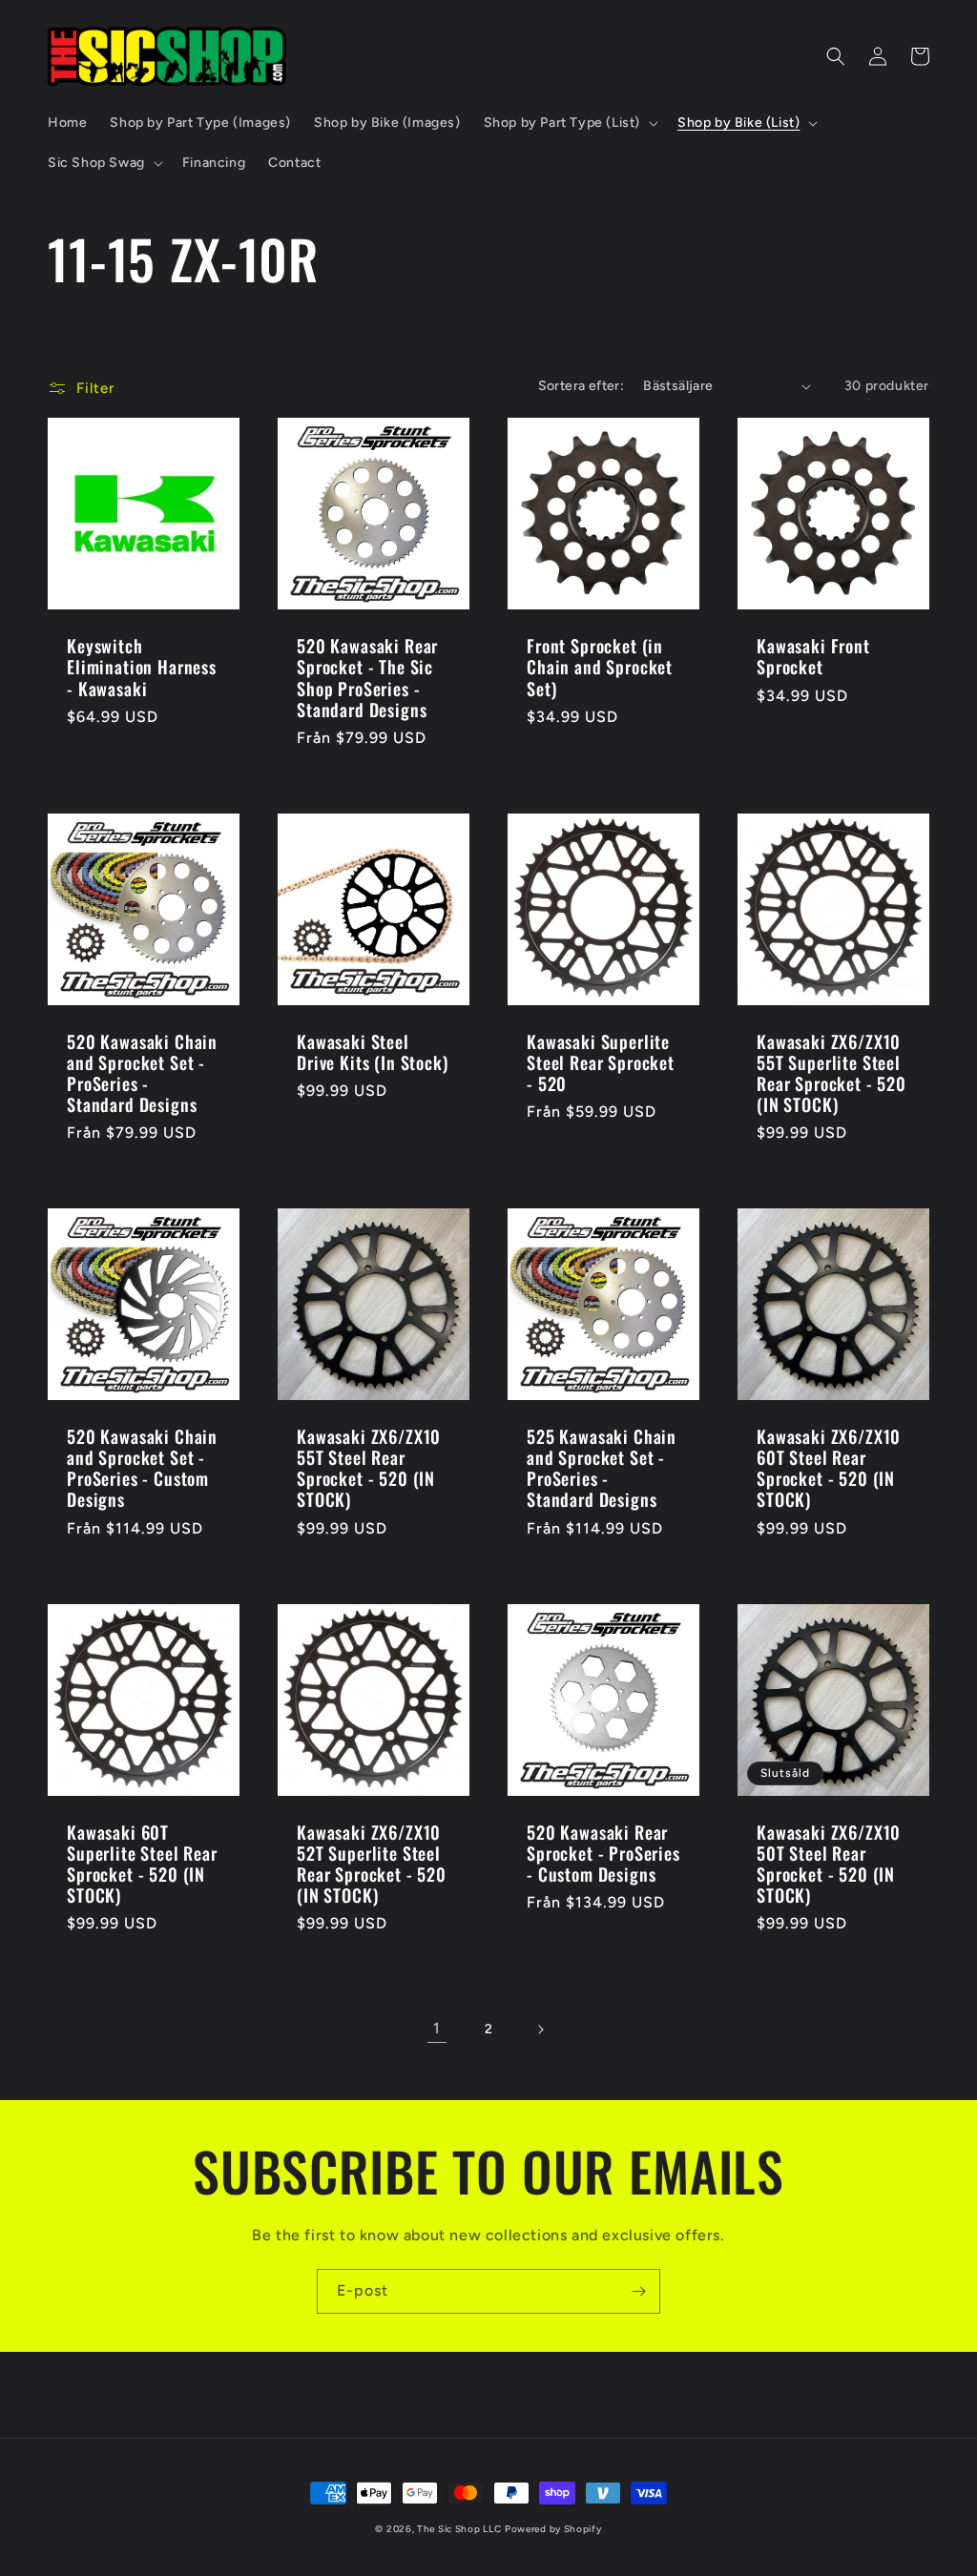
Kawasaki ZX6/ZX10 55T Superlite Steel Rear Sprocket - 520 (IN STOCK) (831, 1073)
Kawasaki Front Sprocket (813, 656)
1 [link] (437, 2028)
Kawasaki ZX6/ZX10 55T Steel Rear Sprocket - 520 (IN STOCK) (369, 1468)
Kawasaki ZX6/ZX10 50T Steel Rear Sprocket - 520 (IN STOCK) (829, 1864)
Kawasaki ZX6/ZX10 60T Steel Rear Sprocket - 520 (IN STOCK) (829, 1468)
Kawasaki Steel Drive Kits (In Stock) (373, 1052)
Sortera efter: (582, 386)
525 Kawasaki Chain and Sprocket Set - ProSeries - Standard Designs (602, 1468)
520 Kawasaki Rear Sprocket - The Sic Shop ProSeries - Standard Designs (367, 677)
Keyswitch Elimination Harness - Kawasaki (142, 667)
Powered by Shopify (553, 2529)
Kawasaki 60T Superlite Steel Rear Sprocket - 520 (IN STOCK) (142, 1864)
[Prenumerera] (638, 2291)
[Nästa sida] (540, 2030)
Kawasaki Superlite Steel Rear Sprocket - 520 (601, 1062)
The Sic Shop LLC (459, 2529)
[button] (569, 123)
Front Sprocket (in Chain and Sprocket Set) (600, 667)
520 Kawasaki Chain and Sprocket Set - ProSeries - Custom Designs (142, 1468)
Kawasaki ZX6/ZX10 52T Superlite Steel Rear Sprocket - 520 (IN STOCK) (372, 1864)
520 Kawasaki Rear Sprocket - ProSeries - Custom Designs (603, 1853)
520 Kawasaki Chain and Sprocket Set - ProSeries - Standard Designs (142, 1073)
